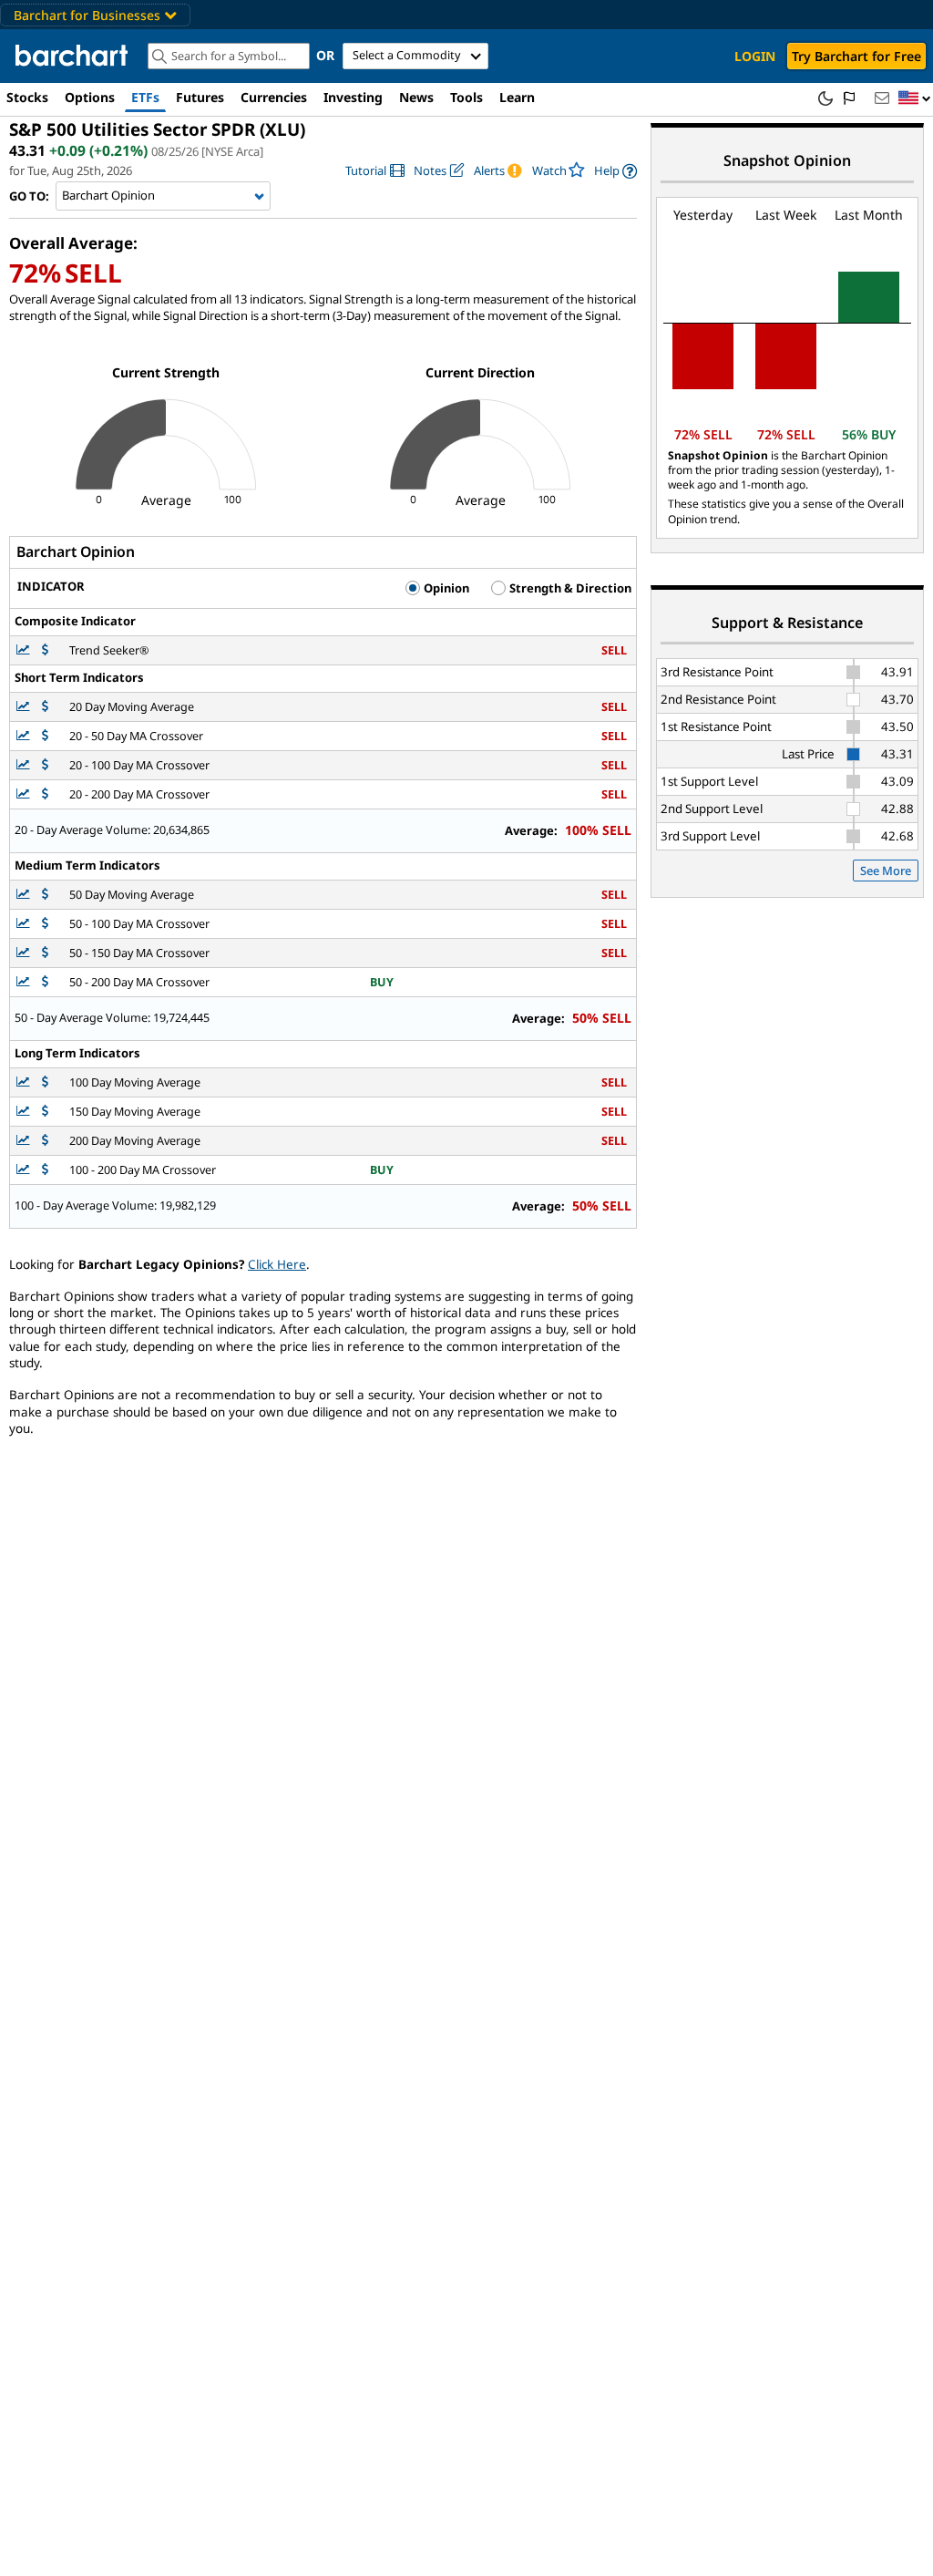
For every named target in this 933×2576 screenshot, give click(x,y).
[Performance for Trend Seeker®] (45, 650)
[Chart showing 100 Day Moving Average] (25, 1082)
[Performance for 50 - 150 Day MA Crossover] (45, 953)
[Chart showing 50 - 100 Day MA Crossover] (25, 924)
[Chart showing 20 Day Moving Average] (25, 707)
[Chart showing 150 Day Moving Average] (25, 1112)
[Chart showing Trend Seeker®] (25, 650)
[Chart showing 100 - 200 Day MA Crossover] (25, 1170)
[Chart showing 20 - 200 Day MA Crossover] (25, 794)
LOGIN (755, 56)
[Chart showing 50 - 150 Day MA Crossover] (25, 953)
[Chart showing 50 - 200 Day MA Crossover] (25, 982)
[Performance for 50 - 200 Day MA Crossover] (45, 982)
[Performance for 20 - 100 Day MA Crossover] (45, 765)
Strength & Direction (569, 588)
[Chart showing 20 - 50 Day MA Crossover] (25, 736)
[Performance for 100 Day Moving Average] (45, 1082)
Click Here (277, 1264)
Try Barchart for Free (856, 56)
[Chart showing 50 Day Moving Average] (25, 895)
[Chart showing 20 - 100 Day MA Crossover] (25, 765)
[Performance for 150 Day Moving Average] (45, 1112)
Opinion (445, 588)
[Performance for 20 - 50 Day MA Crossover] (45, 736)
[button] (915, 99)
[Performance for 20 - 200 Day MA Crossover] (45, 794)
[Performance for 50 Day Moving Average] (45, 895)
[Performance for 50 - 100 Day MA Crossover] (45, 924)
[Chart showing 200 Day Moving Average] (25, 1141)
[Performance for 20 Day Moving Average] (45, 707)
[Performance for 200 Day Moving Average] (45, 1141)
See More (886, 871)
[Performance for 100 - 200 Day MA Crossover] (45, 1170)
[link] (375, 171)
